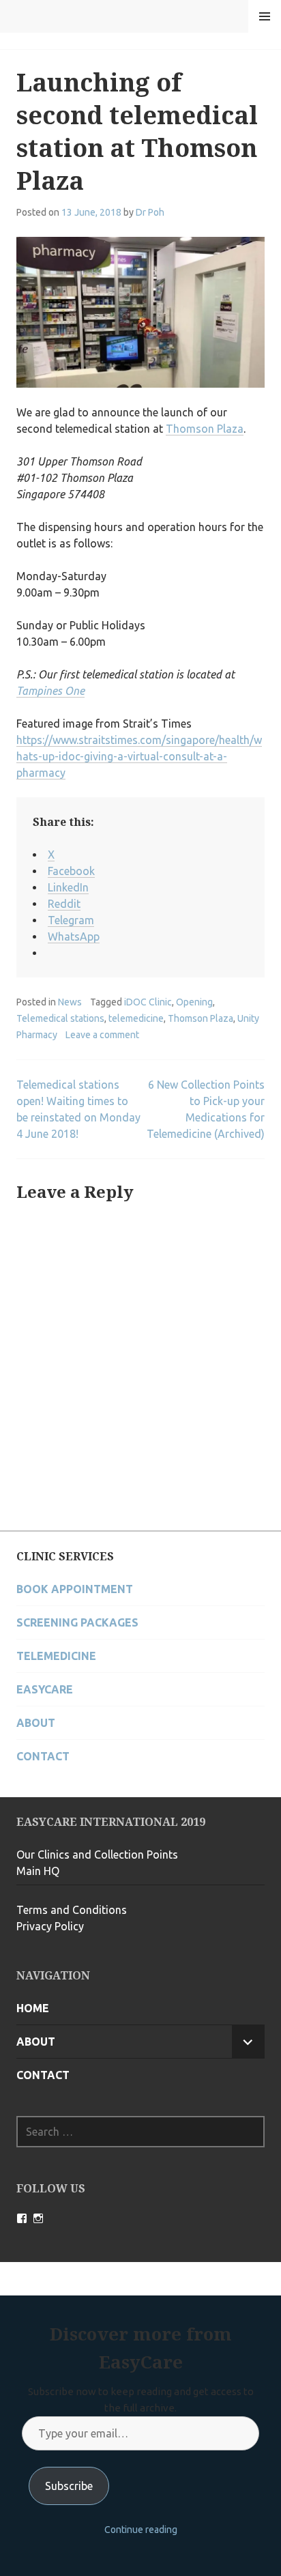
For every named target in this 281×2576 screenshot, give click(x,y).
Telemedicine (56, 1656)
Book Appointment (75, 1589)
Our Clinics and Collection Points (97, 1855)
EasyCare (45, 1689)
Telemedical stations (60, 1018)
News (70, 1002)
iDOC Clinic (148, 1002)
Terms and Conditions (72, 1910)
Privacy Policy (50, 1926)
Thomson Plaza (205, 429)
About (36, 1723)
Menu (265, 16)
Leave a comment (102, 1035)
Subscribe (69, 2486)
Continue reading (141, 2530)
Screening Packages (77, 1622)
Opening (194, 1002)
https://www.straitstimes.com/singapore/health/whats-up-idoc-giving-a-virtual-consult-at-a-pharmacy (139, 756)
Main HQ (38, 1871)
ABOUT (36, 2042)
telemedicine (136, 1018)
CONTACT (43, 2075)
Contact (43, 1756)
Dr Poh (150, 212)
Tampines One (50, 691)
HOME (33, 2008)
